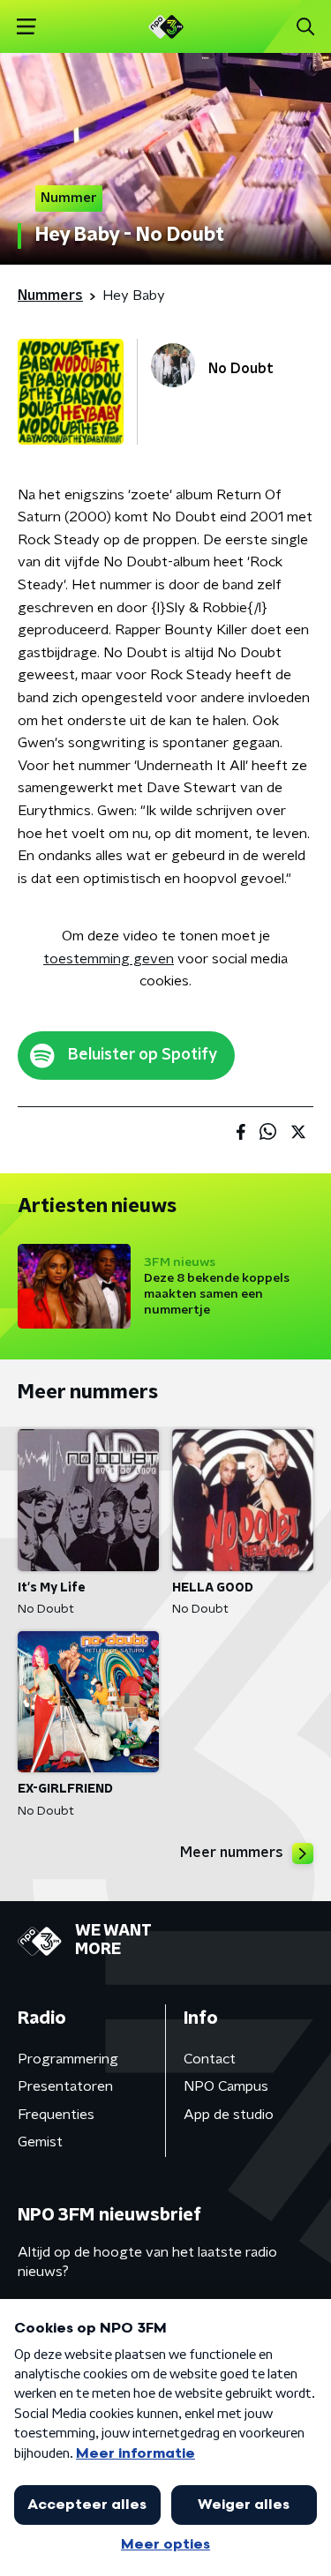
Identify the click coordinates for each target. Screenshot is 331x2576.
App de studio (229, 2115)
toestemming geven (109, 959)
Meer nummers (232, 1853)
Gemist (40, 2142)
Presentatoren (65, 2086)
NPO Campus (226, 2086)
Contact (210, 2059)
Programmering (68, 2059)
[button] (26, 27)
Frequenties (56, 2115)
